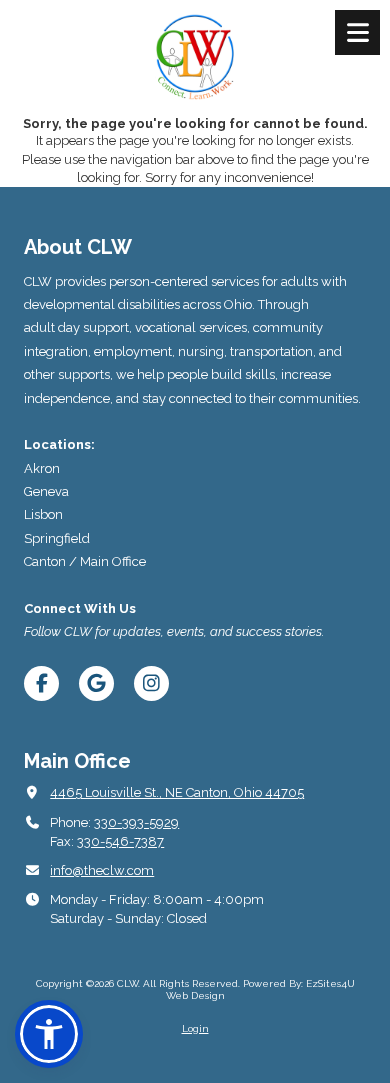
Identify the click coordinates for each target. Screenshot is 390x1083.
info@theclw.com (102, 870)
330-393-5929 (136, 822)
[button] (49, 1034)
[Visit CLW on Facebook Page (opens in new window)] (41, 683)
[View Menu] (357, 32)
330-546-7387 (120, 841)
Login (195, 1028)
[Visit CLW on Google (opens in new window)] (96, 683)
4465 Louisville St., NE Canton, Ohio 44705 (177, 792)
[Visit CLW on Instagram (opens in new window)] (151, 683)
